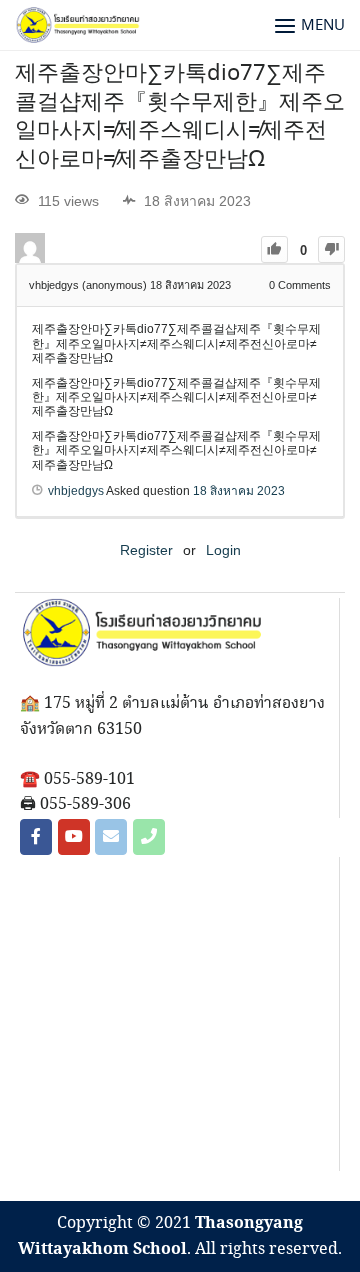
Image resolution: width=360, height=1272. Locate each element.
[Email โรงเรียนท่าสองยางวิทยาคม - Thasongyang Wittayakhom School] (111, 837)
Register (146, 550)
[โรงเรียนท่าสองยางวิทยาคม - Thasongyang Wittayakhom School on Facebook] (36, 837)
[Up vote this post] (274, 249)
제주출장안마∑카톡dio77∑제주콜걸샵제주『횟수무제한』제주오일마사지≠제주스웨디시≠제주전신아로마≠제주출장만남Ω (180, 117)
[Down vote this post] (331, 249)
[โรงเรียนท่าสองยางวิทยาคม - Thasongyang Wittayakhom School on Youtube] (74, 837)
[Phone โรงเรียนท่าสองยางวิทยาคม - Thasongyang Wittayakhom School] (149, 837)
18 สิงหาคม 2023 (239, 491)
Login (223, 550)
